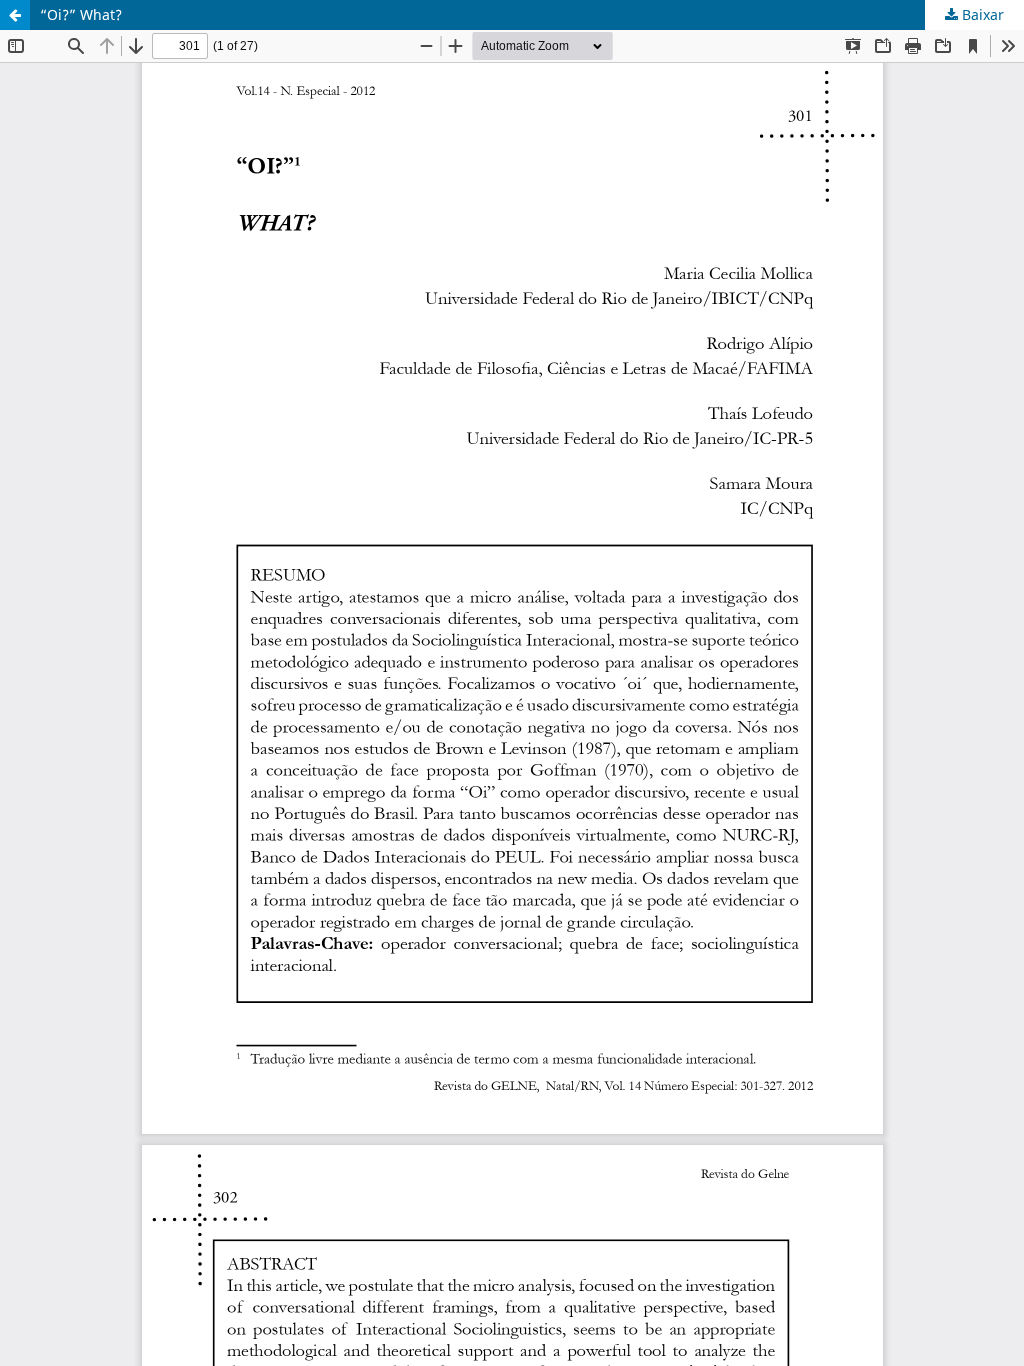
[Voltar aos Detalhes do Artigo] (15, 15)
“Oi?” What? (81, 14)
